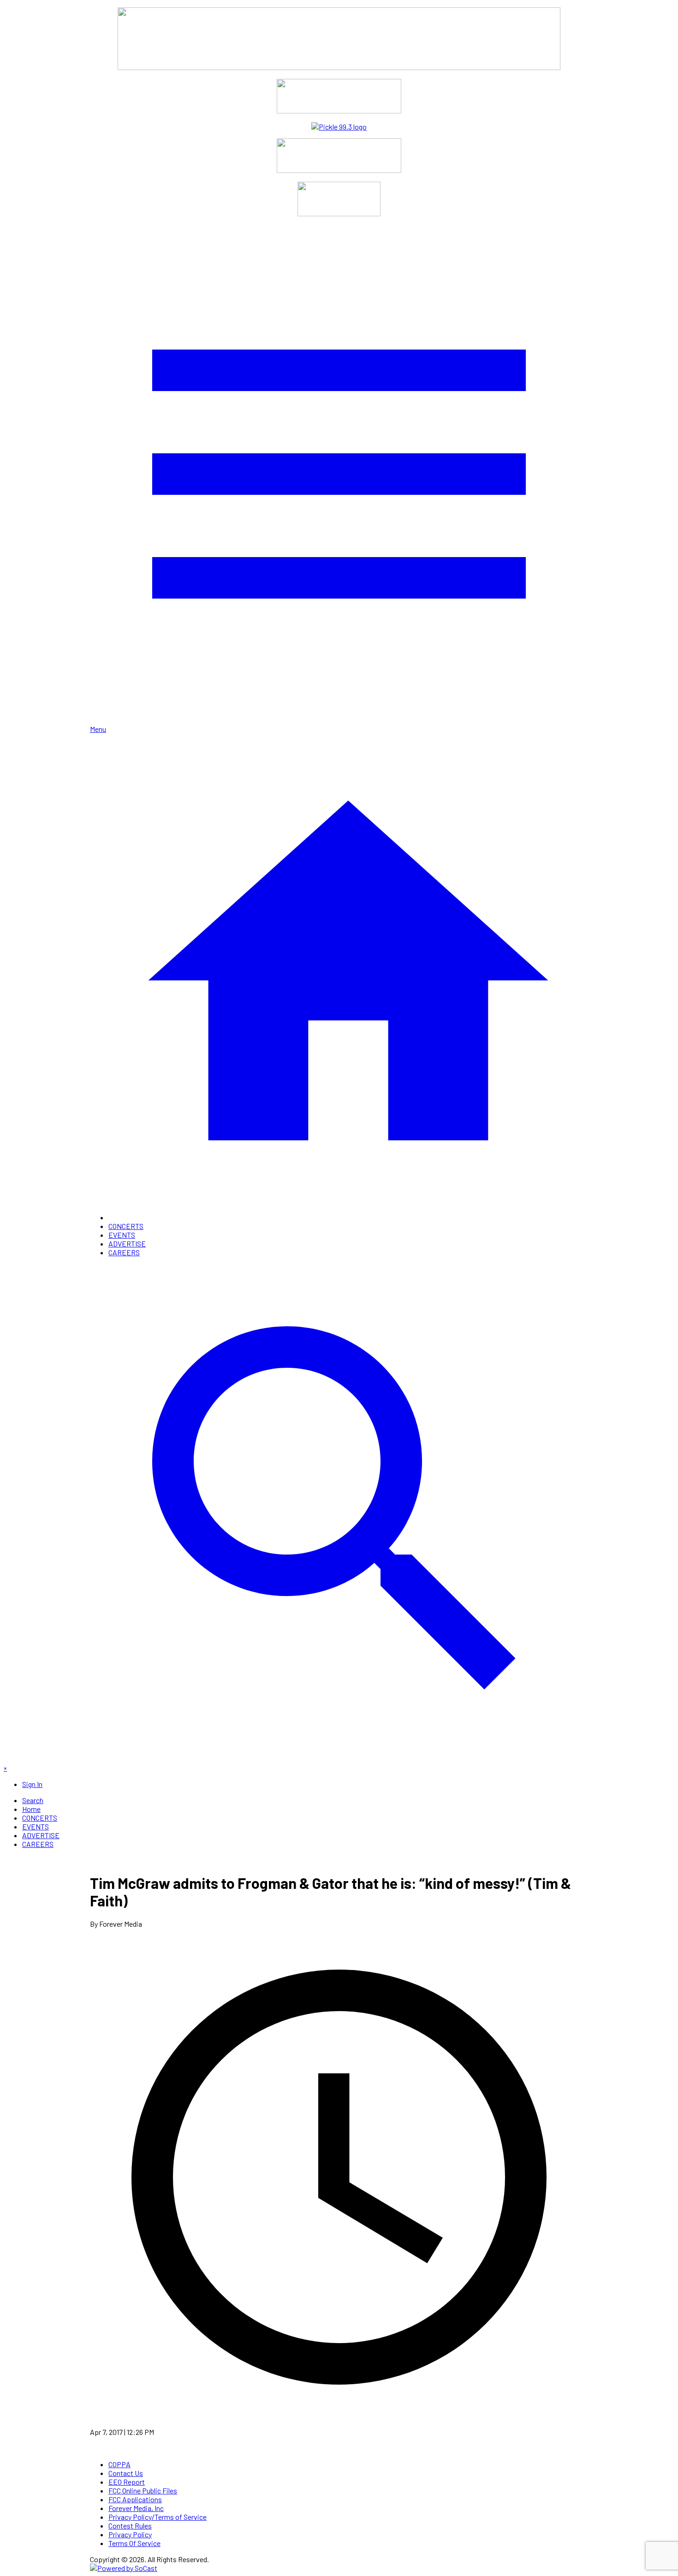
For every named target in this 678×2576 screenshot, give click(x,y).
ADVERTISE (127, 1243)
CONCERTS (126, 1226)
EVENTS (122, 1235)
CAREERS (124, 1252)
